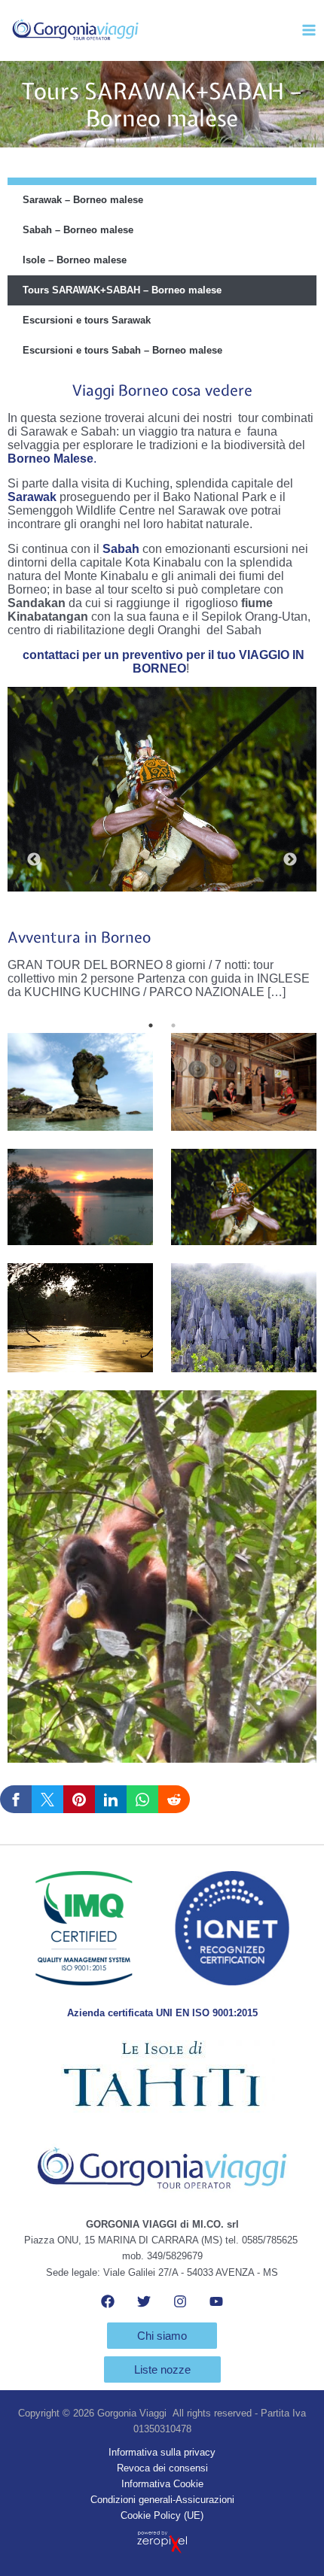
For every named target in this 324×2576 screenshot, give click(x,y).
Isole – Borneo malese (75, 260)
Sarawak (32, 497)
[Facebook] (108, 2301)
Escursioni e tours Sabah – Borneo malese (122, 350)
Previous (34, 860)
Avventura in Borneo (79, 937)
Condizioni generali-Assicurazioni (162, 2500)
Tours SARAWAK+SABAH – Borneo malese (122, 290)
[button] (162, 2336)
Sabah (121, 549)
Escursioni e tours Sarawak (87, 320)
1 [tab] (151, 1025)
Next (290, 860)
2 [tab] (173, 1025)
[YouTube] (216, 2301)
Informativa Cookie (162, 2484)
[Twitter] (144, 2301)
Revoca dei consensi (162, 2468)
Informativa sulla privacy (162, 2452)
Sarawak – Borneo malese (83, 200)
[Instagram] (180, 2301)
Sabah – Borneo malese (78, 230)
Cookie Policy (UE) (162, 2515)
